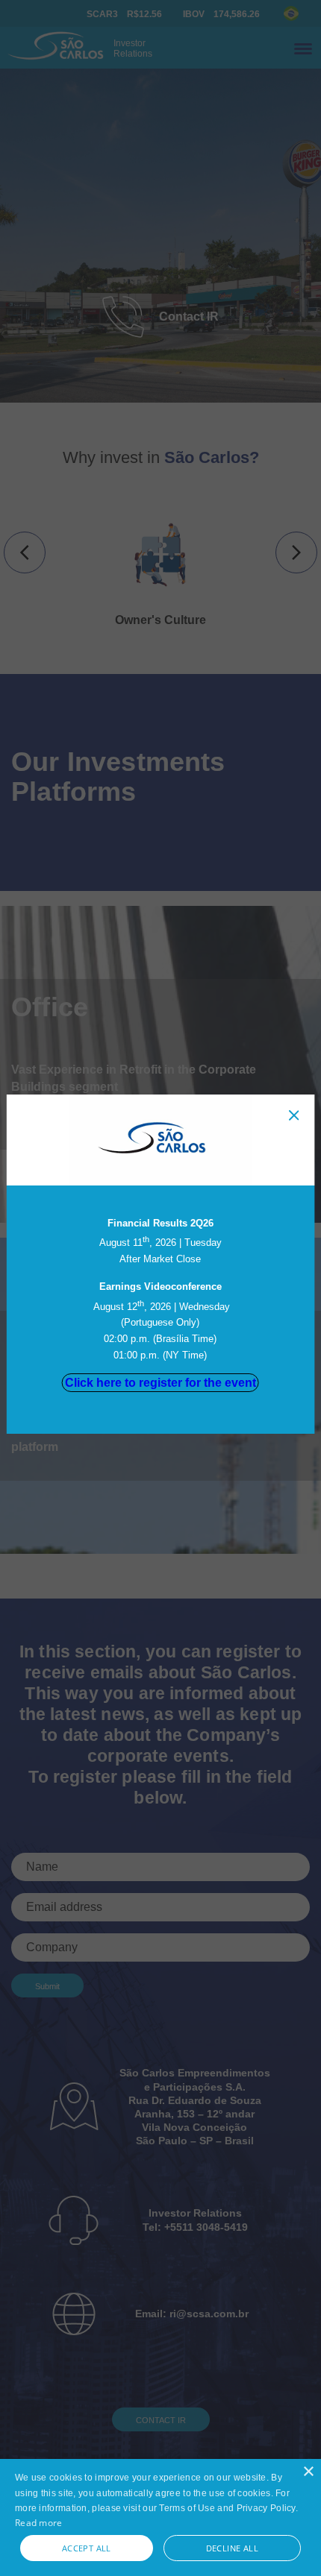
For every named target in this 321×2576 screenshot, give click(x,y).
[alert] (160, 2517)
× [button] (308, 2472)
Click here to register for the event (160, 1383)
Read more (39, 2523)
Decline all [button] (232, 2548)
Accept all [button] (87, 2548)
